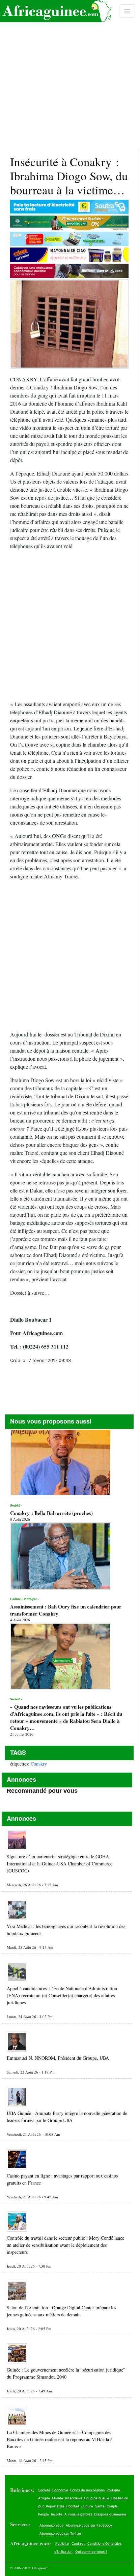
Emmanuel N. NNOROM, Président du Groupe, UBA (58, 2058)
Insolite (57, 2514)
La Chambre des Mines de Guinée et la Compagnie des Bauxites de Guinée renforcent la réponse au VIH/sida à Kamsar (60, 2439)
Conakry (39, 1764)
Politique (113, 2490)
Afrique (44, 2498)
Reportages (55, 2506)
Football (73, 2506)
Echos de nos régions (87, 2490)
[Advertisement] (69, 75)
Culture (87, 2506)
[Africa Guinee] (56, 11)
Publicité (62, 2543)
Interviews (74, 2498)
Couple (112, 2506)
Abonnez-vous (51, 2525)
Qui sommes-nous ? (91, 2551)
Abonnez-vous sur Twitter (60, 2533)
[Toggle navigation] (127, 11)
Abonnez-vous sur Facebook (89, 2525)
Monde (58, 2498)
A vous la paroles (78, 2514)
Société (44, 2490)
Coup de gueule (97, 2498)
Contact (78, 2543)
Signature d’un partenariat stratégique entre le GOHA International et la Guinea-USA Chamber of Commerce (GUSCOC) (60, 1864)
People (44, 2514)
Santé (100, 2506)
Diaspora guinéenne (110, 2514)
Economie (60, 2490)
